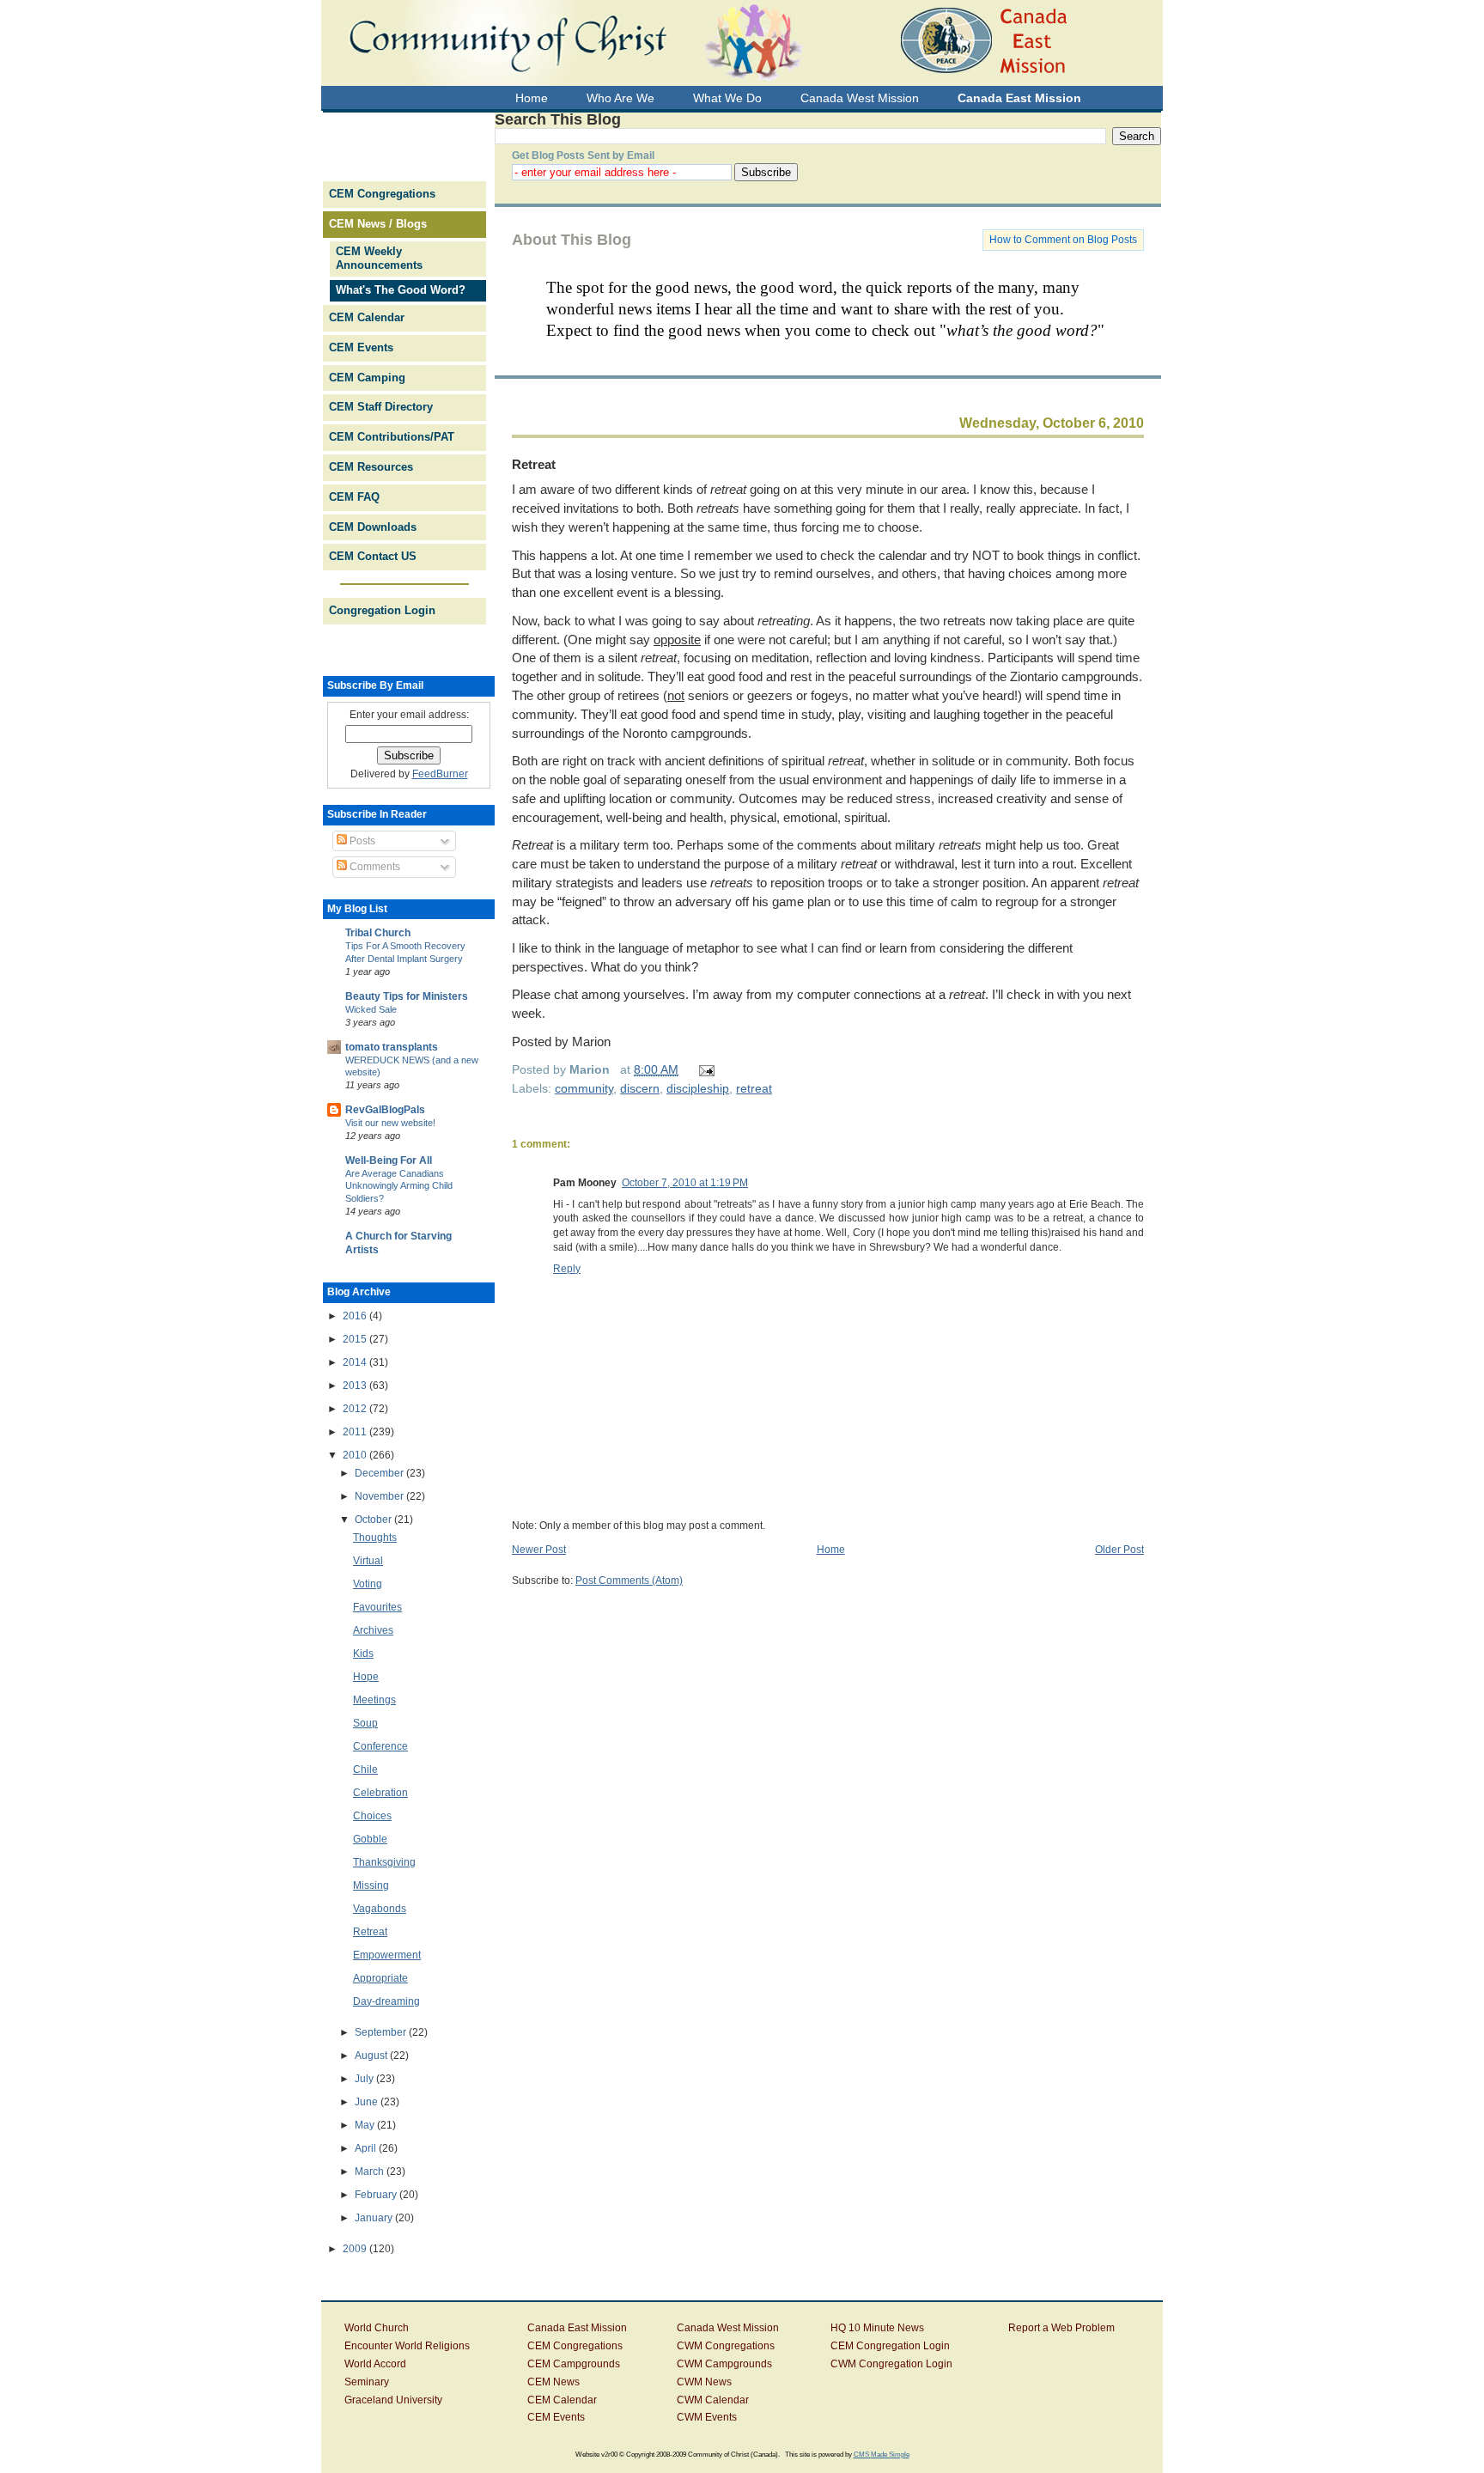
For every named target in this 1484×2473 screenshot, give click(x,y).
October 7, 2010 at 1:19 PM (685, 1183)
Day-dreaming (386, 2001)
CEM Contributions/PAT (392, 437)
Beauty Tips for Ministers (407, 996)
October (374, 1520)
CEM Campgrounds (574, 2364)
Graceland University (393, 2400)
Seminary (367, 2382)
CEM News (553, 2382)
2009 (356, 2249)
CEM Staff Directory (381, 407)
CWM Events (707, 2417)
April (367, 2148)
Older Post (1119, 1550)
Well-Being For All (389, 1160)
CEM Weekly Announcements (379, 259)
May (366, 2125)
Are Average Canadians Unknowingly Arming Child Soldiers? (399, 1186)
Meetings (374, 1700)
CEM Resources (371, 467)
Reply (567, 1269)
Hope (366, 1677)
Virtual (368, 1561)
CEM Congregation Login (890, 2346)
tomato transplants (392, 1047)
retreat (754, 1088)
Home (831, 1550)
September (382, 2032)
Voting (368, 1584)
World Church (377, 2328)
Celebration (380, 1793)
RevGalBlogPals (385, 1110)
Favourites (377, 1607)
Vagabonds (380, 1909)
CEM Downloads (373, 527)
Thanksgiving (384, 1862)
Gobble (370, 1839)
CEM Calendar (367, 317)
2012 (356, 1409)
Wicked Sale (371, 1009)
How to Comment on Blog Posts (1063, 240)
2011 (356, 1432)
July (365, 2079)
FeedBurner (440, 774)
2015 (356, 1339)
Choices (372, 1816)
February (377, 2195)
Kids (363, 1654)
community (584, 1088)
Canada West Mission (728, 2328)
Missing (371, 1885)
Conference (380, 1746)
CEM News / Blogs (378, 224)
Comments (374, 867)
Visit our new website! (390, 1123)
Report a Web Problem (1061, 2328)
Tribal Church (378, 933)
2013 (356, 1386)
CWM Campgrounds (724, 2364)
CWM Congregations (726, 2346)
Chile (365, 1769)
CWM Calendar (713, 2400)
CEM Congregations (382, 194)
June (368, 2102)
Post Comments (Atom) (629, 1581)
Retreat (534, 464)
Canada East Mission (577, 2328)
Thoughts (375, 1538)
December (380, 1473)
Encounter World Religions (407, 2346)
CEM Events (361, 347)
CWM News (704, 2382)
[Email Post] (704, 1069)
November (380, 1496)
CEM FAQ (354, 497)
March (371, 2171)
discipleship (698, 1088)
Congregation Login (382, 610)
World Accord (375, 2364)
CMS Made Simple (882, 2454)
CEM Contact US (373, 556)
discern (640, 1088)
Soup (365, 1723)
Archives (373, 1630)
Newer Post (539, 1550)
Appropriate (380, 1978)
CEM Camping (367, 378)
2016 (356, 1316)
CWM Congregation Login (891, 2364)
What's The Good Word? (401, 290)
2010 (356, 1455)
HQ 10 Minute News (877, 2328)
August (372, 2056)
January (375, 2218)
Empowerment (387, 1955)
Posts (361, 841)
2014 (356, 1362)
